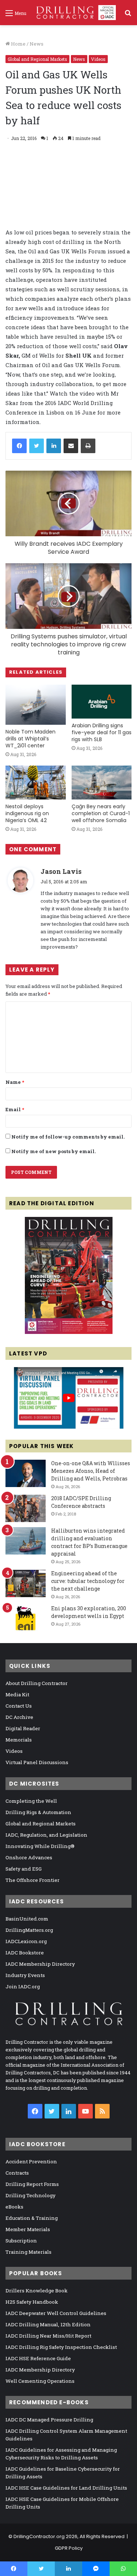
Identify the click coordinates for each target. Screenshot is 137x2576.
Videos (98, 59)
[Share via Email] (71, 446)
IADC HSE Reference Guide (38, 2358)
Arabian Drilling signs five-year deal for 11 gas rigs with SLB (102, 732)
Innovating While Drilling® (40, 1846)
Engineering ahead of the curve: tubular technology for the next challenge (88, 1581)
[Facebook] (19, 446)
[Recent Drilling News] (69, 1332)
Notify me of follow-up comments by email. (68, 1137)
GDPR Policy (69, 2548)
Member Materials (28, 2229)
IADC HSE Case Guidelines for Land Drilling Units (66, 2488)
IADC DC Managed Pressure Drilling (49, 2420)
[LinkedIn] (54, 446)
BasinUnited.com (27, 1919)
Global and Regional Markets (37, 59)
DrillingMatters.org (29, 1930)
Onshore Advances (29, 1857)
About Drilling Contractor (37, 1683)
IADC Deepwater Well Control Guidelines (56, 2313)
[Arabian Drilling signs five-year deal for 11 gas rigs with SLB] (102, 702)
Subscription (21, 2241)
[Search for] (128, 15)
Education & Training (32, 2218)
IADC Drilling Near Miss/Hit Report (48, 2336)
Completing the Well (31, 1801)
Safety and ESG (24, 1869)
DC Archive (19, 1717)
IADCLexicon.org (26, 1941)
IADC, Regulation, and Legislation (46, 1835)
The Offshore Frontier (33, 1880)
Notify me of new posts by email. (54, 1151)
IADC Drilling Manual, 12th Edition (48, 2324)
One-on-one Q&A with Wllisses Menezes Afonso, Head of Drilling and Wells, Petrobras (91, 1471)
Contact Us (19, 1706)
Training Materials (28, 2252)
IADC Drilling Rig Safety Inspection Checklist (61, 2347)
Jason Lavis (61, 871)
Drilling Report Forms (32, 2184)
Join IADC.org (23, 1987)
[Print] (88, 446)
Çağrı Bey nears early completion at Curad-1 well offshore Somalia (101, 813)
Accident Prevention (31, 2161)
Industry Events (25, 1975)
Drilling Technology (31, 2195)
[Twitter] (37, 446)
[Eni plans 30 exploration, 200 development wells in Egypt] (26, 1618)
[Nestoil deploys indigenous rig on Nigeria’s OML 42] (36, 783)
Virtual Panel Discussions (37, 1762)
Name (15, 1082)
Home (18, 44)
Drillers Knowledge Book (37, 2291)
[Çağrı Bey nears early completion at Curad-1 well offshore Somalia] (102, 783)
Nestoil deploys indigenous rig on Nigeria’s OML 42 (27, 813)
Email (15, 1109)
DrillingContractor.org (39, 2536)
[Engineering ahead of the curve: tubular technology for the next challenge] (26, 1583)
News (37, 44)
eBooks (14, 2207)
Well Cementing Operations (40, 2381)
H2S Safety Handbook (32, 2302)
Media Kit (17, 1694)
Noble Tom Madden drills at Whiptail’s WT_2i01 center (31, 739)
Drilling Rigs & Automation (38, 1812)
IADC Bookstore (25, 1953)
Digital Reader (23, 1728)
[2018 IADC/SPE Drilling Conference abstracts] (26, 1508)
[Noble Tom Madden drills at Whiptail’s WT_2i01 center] (36, 705)
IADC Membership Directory (40, 1964)
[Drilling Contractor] (74, 13)
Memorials (19, 1740)
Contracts (17, 2173)
